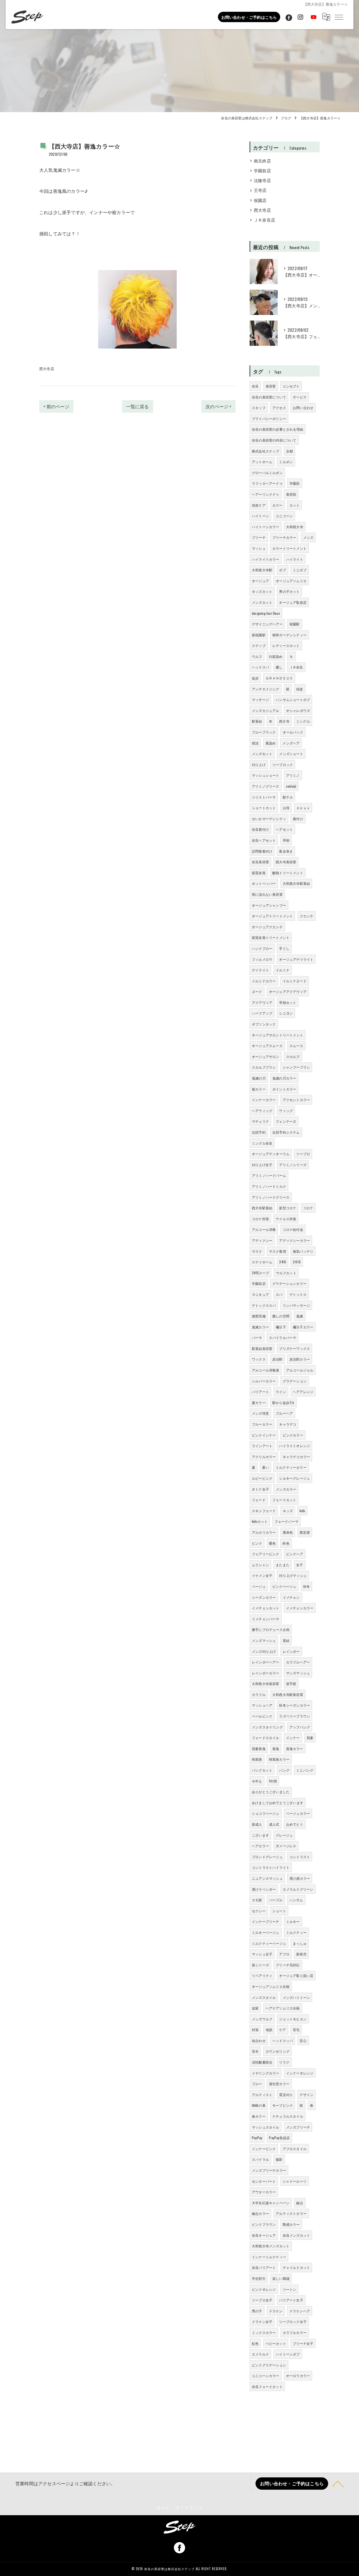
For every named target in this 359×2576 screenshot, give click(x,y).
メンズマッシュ (264, 1640)
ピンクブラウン (264, 2224)
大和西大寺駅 (262, 570)
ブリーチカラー (284, 537)
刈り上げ (259, 764)
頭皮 (300, 689)
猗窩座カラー (279, 1759)
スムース (296, 1046)
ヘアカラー (260, 1846)
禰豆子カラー (303, 1327)
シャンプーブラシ (296, 1067)
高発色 (288, 1532)
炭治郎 (278, 1359)
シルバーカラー (264, 1381)
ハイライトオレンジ (294, 1446)
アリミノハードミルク (269, 1186)
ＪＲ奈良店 (264, 220)
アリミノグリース (266, 786)
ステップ (259, 645)
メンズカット (262, 602)
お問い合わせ (303, 408)
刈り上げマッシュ (293, 1575)
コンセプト (291, 386)
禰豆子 (281, 1327)
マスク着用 (278, 1251)
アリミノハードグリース (271, 1197)
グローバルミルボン (267, 473)
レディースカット (286, 645)
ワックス (259, 1359)
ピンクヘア (295, 1554)
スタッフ (259, 408)
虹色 (255, 2343)
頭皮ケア (259, 505)
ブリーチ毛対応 (288, 1965)
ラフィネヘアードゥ (267, 483)
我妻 (310, 1738)
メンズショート (291, 754)
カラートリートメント (289, 548)
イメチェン (291, 1597)
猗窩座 (257, 1759)
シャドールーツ (295, 2181)
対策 (255, 2030)
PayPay (257, 2138)
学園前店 (262, 170)
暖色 (272, 1543)
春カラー (259, 2116)
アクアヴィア (262, 1002)
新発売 (301, 1954)
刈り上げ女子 (262, 1165)
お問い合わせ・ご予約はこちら (249, 17)
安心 (303, 2040)
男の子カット (289, 591)
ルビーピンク (262, 1478)
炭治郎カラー (300, 1359)
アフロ (284, 1954)
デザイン (306, 2095)
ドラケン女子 (262, 2321)
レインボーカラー (266, 1673)
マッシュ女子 (262, 1954)
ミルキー (293, 1921)
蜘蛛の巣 (259, 2105)
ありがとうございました (271, 1792)
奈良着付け (260, 829)
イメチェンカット (266, 1608)
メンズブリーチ (298, 2127)
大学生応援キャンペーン (271, 2203)
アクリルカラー (264, 1457)
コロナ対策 (260, 1219)
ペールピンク (262, 1716)
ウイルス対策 (286, 1219)
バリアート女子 (291, 2300)
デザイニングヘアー (267, 624)
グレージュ (284, 1835)
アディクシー (262, 1240)
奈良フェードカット (267, 2386)
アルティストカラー (291, 2213)
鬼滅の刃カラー (284, 1078)
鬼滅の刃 (259, 1078)
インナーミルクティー (269, 2257)
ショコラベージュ (266, 1813)
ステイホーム (262, 1262)
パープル (276, 1900)
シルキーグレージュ (294, 1478)
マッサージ (260, 699)
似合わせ (259, 2040)
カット (295, 505)
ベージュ (259, 1586)
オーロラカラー (298, 2376)
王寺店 (260, 190)
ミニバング (305, 1770)
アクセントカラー (296, 1100)
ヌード (257, 991)
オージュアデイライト (296, 959)
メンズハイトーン (296, 1997)
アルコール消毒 (264, 1229)
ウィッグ (286, 1111)
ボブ (282, 570)
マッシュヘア (262, 1705)
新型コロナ (288, 1208)
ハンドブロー (262, 948)
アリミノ (293, 775)
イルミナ (283, 970)
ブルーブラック (264, 732)
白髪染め (276, 656)
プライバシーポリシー (269, 418)
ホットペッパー (264, 883)
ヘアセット (284, 829)
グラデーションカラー (289, 1283)
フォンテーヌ (286, 1121)
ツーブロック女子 (293, 2321)
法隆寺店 (262, 180)
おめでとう (295, 1824)
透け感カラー (300, 1878)
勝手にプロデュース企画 (271, 1629)
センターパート (264, 2181)
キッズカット (262, 591)
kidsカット (260, 1521)
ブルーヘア (284, 1413)
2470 (297, 1262)
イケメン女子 (262, 1575)
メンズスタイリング (267, 1727)
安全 (255, 2051)
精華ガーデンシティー (289, 635)
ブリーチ (259, 537)
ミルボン (286, 462)
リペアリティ (262, 1975)
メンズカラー (286, 1489)
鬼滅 (300, 1316)
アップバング (300, 1727)
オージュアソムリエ (291, 581)
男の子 (257, 2311)
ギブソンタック (264, 1024)
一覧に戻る (138, 406)
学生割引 (259, 2278)
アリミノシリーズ (293, 1165)
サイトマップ (189, 2507)
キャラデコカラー (296, 1457)
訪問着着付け (262, 851)
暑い (265, 1467)
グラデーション (295, 1381)
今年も (257, 1781)
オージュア (260, 581)
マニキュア (260, 1294)
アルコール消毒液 (266, 1370)
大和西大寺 (295, 527)
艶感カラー (291, 2224)
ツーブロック (283, 764)
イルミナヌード (295, 981)
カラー (278, 505)
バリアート (260, 1392)
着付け (298, 819)
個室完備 (259, 1316)
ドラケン (276, 2311)
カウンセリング (278, 2051)
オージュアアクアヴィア (288, 991)
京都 (289, 451)
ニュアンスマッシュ (267, 1878)
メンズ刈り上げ (264, 1651)
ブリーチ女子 (303, 2343)
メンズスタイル (264, 1997)
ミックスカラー (264, 2332)
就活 (255, 743)
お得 (286, 808)
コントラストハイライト (271, 1867)
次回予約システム (286, 1132)
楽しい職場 (281, 2278)
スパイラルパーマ (283, 1337)
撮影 (279, 2159)
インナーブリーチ (266, 1921)
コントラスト (300, 1857)
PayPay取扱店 (279, 2138)
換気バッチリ (303, 1251)
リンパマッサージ (296, 1305)
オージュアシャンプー (269, 905)
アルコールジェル (300, 1370)
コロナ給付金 (293, 1229)
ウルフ (257, 656)
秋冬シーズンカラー (294, 1705)
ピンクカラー (293, 1435)
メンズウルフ (262, 2019)
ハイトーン (260, 516)
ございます (260, 1835)
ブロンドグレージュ (267, 1857)
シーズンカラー (264, 1597)
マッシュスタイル (266, 2127)
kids (302, 1511)
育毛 (296, 2030)
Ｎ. (292, 656)
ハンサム (296, 1900)
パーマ (257, 1337)
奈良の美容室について (269, 397)
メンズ (308, 537)
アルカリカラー (264, 1532)
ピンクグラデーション (269, 2365)
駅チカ (288, 797)
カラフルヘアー (298, 1662)
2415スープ (260, 1273)
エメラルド (260, 2354)
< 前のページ (56, 406)
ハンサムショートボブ (293, 699)
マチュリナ (260, 1121)
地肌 (269, 2030)
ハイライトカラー (266, 559)
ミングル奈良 (262, 1143)
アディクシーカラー (294, 1240)
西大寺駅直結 (262, 1208)
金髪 (255, 2008)
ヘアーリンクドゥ (266, 494)
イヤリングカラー (266, 2073)
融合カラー (260, 2213)
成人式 (274, 1824)
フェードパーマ (286, 1521)
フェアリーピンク (266, 1554)
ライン (281, 1392)
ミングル (303, 721)
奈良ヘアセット (264, 840)
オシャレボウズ (298, 710)
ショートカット (264, 808)
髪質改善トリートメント (271, 937)
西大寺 (284, 721)
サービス (300, 397)
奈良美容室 (260, 862)
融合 (300, 2203)
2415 (283, 1262)
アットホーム (262, 462)
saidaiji (291, 786)
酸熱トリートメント (288, 873)
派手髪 (291, 1683)
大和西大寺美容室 (266, 1683)
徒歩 (255, 678)
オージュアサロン (266, 1056)
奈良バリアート (264, 2267)
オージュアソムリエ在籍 (271, 1986)
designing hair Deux (266, 613)
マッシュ (259, 548)
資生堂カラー (279, 2084)
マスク (257, 1251)
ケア (282, 2030)
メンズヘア (291, 743)
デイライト (260, 970)
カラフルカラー (295, 2332)
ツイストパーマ (264, 797)
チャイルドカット (296, 2267)
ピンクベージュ (284, 1586)
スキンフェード (264, 1511)
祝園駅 (295, 624)
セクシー (259, 1911)
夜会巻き (286, 851)
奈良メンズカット (296, 2235)
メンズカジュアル (266, 710)
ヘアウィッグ (262, 1111)
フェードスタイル (266, 1738)
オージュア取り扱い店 (296, 1975)
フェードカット (284, 1500)
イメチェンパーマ (266, 1619)
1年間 (273, 1781)
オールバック (293, 732)
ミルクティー (296, 1932)
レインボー (291, 1651)
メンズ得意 (260, 1413)
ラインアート (262, 1446)
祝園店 (260, 200)
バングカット (262, 1770)
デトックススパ (264, 1305)
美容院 (291, 494)
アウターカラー (264, 2192)
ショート (279, 1911)
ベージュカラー (298, 1813)
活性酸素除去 (262, 2062)
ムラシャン (260, 1565)
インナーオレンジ (300, 2073)
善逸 (276, 1748)
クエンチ (307, 916)
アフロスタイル (295, 2149)
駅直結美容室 (262, 1348)
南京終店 (262, 161)
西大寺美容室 (286, 862)
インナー (293, 1738)
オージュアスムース (267, 1046)
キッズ (288, 1511)
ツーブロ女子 (262, 2300)
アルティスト (262, 2095)
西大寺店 (47, 368)
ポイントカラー (284, 1089)
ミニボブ (300, 570)
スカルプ (293, 1056)
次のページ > (218, 406)
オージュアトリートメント (272, 916)
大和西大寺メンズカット (271, 2246)
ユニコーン (284, 516)
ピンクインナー (264, 1435)
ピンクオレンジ (264, 2289)
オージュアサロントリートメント (278, 1035)
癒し (279, 667)
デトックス (298, 1294)
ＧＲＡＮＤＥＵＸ (279, 678)
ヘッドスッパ (283, 2040)
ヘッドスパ (260, 667)
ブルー (257, 2084)
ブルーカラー (262, 1424)
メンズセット (262, 754)
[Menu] (339, 17)
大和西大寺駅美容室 (288, 1694)
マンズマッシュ (298, 1673)
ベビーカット (276, 2343)
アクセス (279, 408)
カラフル (259, 1694)
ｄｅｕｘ (303, 808)
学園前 (295, 483)
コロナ (308, 1208)
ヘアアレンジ (303, 1392)
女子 (300, 1565)
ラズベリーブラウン (294, 1716)
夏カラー (259, 1402)
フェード (259, 1500)
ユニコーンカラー (266, 2376)
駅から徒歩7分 (283, 1402)
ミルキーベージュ (266, 1932)
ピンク (257, 1543)
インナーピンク (264, 2149)
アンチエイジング (266, 689)
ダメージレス (286, 1846)
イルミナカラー (264, 981)
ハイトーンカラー (266, 527)
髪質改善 (259, 873)
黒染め (271, 743)
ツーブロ (303, 1154)
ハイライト (295, 559)
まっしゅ (300, 1943)
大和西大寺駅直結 (296, 883)
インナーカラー (264, 1100)
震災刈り (286, 2095)
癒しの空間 (281, 1316)
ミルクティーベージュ (269, 1943)
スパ (279, 1294)
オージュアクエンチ (267, 927)
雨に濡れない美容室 (267, 894)
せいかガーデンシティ (269, 819)
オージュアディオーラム (271, 1154)
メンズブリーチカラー (269, 2170)
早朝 (286, 840)
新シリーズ (260, 1965)
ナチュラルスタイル (288, 2116)
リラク (284, 2062)
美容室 (271, 386)
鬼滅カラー (260, 1327)
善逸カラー (295, 1748)
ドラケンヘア (300, 2311)
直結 (286, 1640)
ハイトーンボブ (288, 2354)
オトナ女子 (260, 1489)
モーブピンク (283, 2105)
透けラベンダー (264, 1889)
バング (284, 1770)
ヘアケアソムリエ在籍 (283, 2008)
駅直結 (257, 721)
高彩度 (305, 1532)
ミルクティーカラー (291, 1467)
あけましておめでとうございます (278, 1803)
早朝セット (288, 1002)
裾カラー (259, 1089)
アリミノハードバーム (269, 1175)
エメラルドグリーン (298, 1889)
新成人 (257, 1824)
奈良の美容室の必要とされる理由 (278, 429)
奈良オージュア (264, 2235)
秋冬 (307, 1586)
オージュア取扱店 (293, 602)
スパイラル (260, 2159)
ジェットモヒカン (293, 2019)
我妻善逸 (259, 1748)
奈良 (255, 386)
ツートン (290, 2289)
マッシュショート (266, 775)
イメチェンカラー (300, 1608)
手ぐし (284, 948)
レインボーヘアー (266, 1662)
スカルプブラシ (264, 1067)
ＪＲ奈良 (296, 667)
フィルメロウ (262, 959)
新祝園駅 (259, 635)
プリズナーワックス (294, 1348)
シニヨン (286, 1013)
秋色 (286, 1543)
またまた (283, 1565)
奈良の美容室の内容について (274, 440)
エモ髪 (257, 1900)
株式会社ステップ (266, 451)
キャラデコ (288, 1424)
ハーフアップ (262, 1013)
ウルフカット (286, 1273)
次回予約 (259, 1132)
